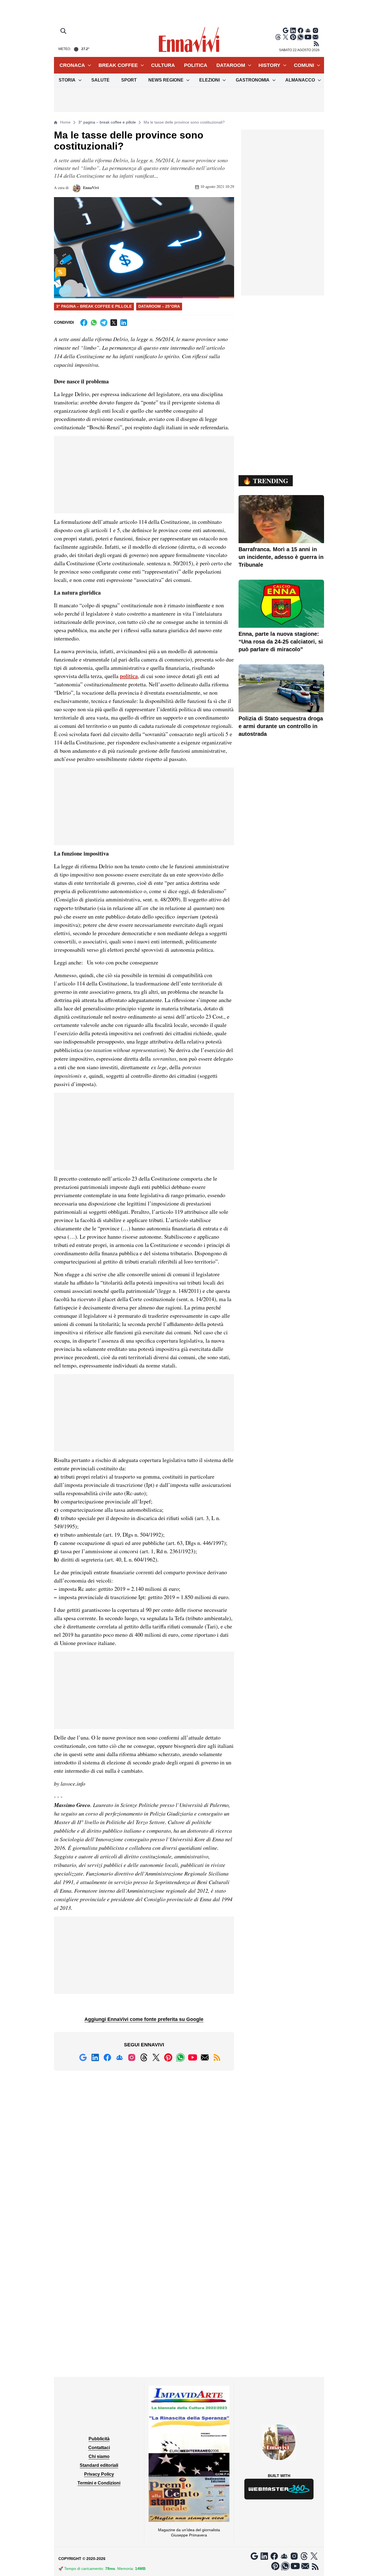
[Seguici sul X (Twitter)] (286, 37)
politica (129, 676)
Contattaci (99, 2448)
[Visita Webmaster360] (279, 2489)
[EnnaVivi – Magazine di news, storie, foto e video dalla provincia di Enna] (189, 40)
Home (65, 122)
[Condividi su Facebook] (84, 323)
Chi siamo (99, 2456)
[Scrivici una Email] (315, 37)
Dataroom (231, 65)
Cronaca (72, 65)
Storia (67, 80)
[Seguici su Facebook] (301, 30)
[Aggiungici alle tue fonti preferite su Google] (286, 30)
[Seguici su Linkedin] (293, 30)
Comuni (304, 65)
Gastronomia (253, 80)
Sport (129, 80)
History (269, 65)
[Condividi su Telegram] (104, 323)
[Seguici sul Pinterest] (293, 37)
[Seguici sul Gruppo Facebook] (308, 30)
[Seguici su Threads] (278, 37)
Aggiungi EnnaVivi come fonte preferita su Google (144, 2019)
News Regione (166, 80)
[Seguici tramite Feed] (316, 44)
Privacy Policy (99, 2474)
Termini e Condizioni (99, 2483)
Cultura (163, 65)
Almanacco (300, 80)
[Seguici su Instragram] (315, 30)
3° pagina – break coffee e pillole (107, 122)
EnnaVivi (90, 188)
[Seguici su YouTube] (308, 37)
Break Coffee (118, 65)
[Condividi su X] (114, 323)
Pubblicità (99, 2439)
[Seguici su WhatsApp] (301, 37)
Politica (196, 65)
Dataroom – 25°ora (159, 306)
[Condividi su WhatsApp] (94, 323)
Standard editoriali (99, 2465)
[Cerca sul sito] (64, 32)
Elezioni (209, 80)
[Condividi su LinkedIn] (124, 323)
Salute (100, 80)
